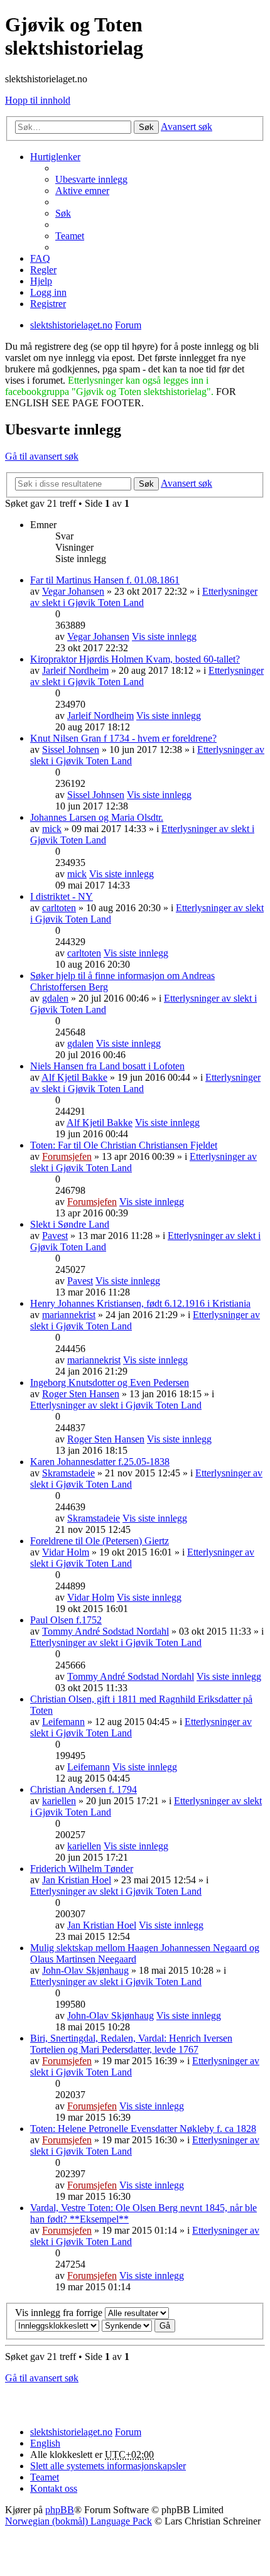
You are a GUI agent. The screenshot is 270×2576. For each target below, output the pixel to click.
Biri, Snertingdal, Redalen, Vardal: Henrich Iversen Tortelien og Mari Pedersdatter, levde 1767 (131, 2044)
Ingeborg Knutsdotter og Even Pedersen (110, 1383)
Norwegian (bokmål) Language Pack (78, 2521)
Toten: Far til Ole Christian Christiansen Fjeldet (124, 1145)
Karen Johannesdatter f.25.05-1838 (100, 1462)
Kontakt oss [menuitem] (54, 2488)
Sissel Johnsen (71, 750)
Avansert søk (186, 127)
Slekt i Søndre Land (70, 1224)
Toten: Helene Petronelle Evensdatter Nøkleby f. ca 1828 (143, 2129)
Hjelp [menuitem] (41, 281)
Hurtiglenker (55, 157)
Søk (146, 127)
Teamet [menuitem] (70, 236)
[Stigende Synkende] (127, 2325)
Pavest (55, 1236)
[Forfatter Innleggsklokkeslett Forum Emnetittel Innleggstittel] (57, 2325)
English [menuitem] (45, 2443)
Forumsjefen (67, 1156)
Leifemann (63, 1722)
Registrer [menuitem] (48, 304)
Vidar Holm (66, 1552)
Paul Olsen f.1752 (66, 1620)
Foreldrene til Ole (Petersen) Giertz (100, 1541)
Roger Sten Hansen (81, 1394)
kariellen (59, 1801)
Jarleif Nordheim (75, 670)
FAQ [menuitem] (40, 258)
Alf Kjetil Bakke (74, 1077)
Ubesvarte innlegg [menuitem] (91, 179)
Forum (128, 2432)
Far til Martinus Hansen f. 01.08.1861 (105, 580)
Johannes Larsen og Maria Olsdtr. (97, 817)
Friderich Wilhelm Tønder (82, 1869)
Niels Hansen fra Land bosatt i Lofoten (107, 1066)
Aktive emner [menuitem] (82, 191)
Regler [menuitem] (43, 270)
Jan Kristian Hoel (77, 1880)
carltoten (59, 908)
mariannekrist (69, 1315)
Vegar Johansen (73, 591)
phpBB (60, 2510)
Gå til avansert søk (42, 456)
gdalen (55, 998)
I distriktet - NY (62, 896)
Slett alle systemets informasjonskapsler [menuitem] (108, 2466)
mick (52, 829)
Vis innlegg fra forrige (60, 2313)
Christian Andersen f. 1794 (84, 1789)
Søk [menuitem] (63, 213)
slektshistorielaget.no (71, 2432)
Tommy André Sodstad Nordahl (105, 1631)
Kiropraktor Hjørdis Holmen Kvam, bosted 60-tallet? (135, 659)
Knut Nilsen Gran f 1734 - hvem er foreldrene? (123, 738)
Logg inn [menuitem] (48, 292)
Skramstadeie (68, 1473)
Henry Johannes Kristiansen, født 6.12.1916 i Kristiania (140, 1303)
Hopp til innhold (38, 100)
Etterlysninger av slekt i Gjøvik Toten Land (116, 1405)
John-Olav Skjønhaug (85, 1970)
